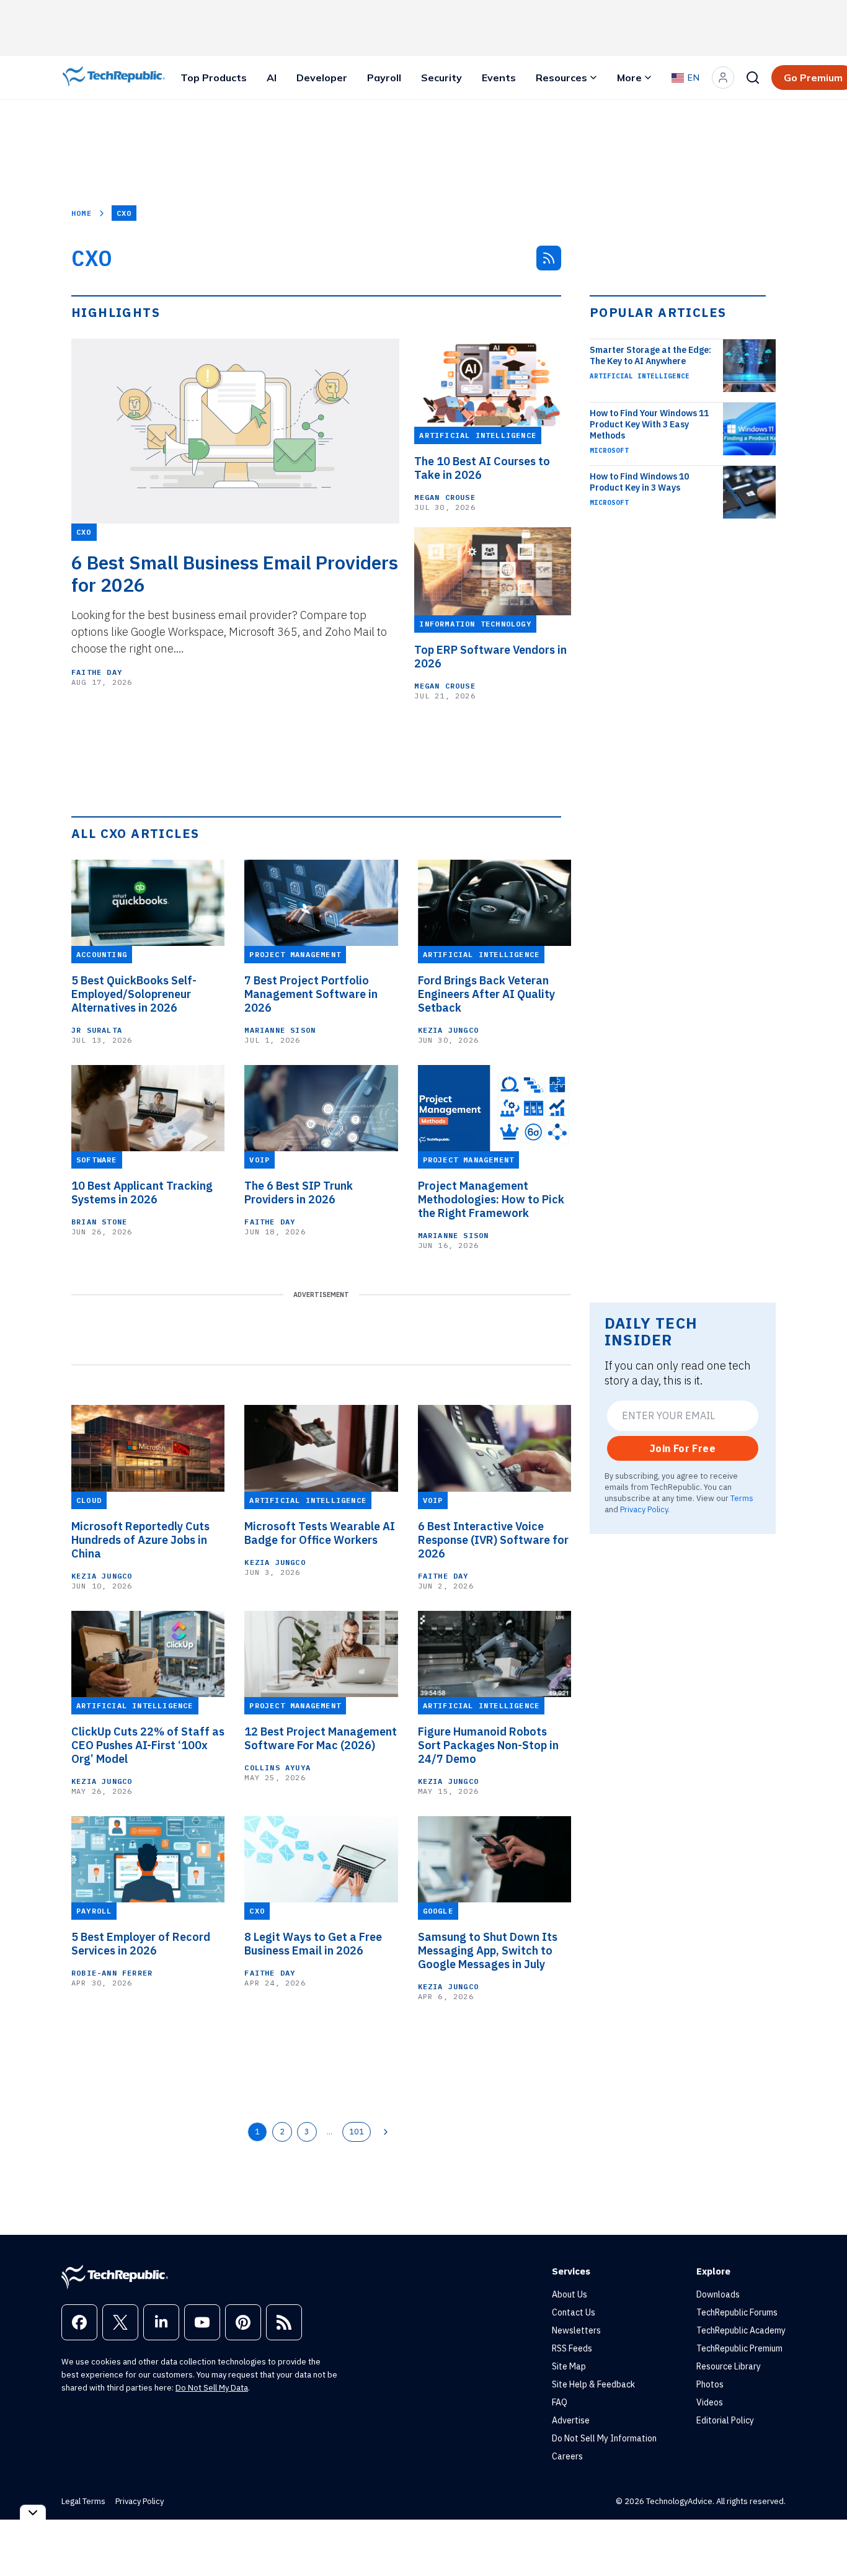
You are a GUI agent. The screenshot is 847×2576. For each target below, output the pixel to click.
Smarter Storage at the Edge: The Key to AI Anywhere (650, 355)
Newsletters (576, 2330)
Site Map (569, 2366)
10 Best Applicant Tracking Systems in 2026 (142, 1193)
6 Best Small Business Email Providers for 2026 (235, 574)
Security (441, 78)
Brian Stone (99, 1222)
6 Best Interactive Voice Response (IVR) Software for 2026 (493, 1540)
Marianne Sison (280, 1030)
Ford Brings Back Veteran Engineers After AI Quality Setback (486, 994)
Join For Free (683, 1448)
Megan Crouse (445, 497)
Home (82, 213)
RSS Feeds (572, 2348)
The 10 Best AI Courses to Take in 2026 (482, 468)
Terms (742, 1498)
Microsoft (609, 450)
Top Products (214, 78)
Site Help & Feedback (593, 2384)
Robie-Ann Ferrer (112, 1973)
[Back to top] (822, 2538)
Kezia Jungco (448, 1030)
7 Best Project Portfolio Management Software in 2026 (311, 994)
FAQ (560, 2402)
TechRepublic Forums (737, 2312)
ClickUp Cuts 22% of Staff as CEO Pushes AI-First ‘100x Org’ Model (148, 1745)
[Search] (753, 78)
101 (357, 2131)
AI (272, 78)
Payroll (384, 78)
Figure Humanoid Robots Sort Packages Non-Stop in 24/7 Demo (488, 1745)
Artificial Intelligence (640, 376)
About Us (570, 2294)
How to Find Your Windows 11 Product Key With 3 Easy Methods (649, 424)
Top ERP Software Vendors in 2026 (490, 657)
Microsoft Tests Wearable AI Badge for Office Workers (320, 1533)
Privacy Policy (644, 1509)
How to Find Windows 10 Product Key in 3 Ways (639, 482)
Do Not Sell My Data (212, 2388)
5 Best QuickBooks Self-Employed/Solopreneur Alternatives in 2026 (134, 994)
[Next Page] (386, 2132)
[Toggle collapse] (33, 2512)
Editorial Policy (725, 2420)
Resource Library (729, 2366)
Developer (322, 78)
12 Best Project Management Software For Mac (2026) (321, 1739)
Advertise (571, 2420)
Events (499, 78)
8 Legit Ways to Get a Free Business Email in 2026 (313, 1944)
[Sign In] (723, 78)
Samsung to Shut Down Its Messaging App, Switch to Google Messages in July (488, 1951)
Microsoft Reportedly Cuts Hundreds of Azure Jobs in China (140, 1540)
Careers (567, 2456)
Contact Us (574, 2312)
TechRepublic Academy (741, 2330)
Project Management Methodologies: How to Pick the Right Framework (491, 1200)
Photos (710, 2384)
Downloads (718, 2294)
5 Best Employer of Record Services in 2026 (141, 1944)
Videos (710, 2402)
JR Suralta (97, 1030)
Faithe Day (97, 672)
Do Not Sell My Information (604, 2438)
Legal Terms (83, 2501)
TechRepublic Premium (739, 2348)
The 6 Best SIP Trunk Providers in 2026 (299, 1193)
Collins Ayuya (277, 1767)
